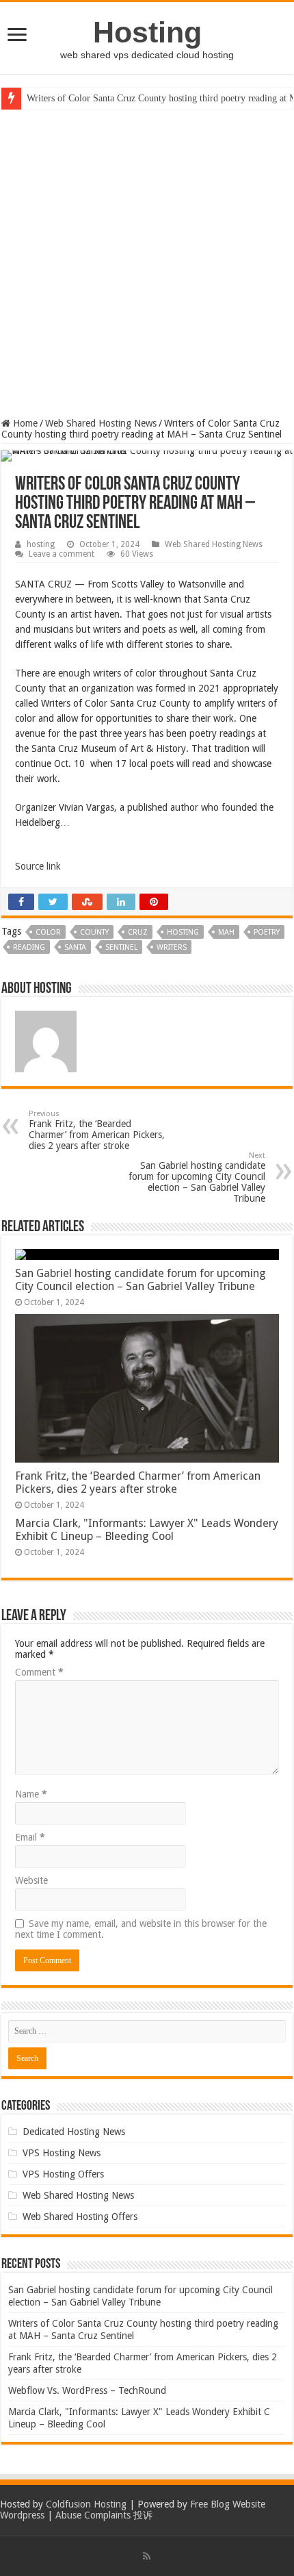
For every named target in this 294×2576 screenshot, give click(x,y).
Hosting (147, 32)
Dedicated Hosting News (74, 2132)
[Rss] (147, 2556)
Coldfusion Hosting (86, 2504)
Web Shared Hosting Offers (80, 2217)
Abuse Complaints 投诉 (104, 2515)
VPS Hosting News (62, 2153)
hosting (41, 544)
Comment (39, 1672)
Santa (75, 947)
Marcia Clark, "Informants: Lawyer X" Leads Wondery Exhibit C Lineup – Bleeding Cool (147, 1530)
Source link (38, 866)
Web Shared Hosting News (101, 423)
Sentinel (121, 947)
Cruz (138, 932)
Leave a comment (62, 554)
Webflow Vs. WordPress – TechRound (87, 2390)
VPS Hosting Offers (63, 2174)
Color (48, 932)
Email (30, 1837)
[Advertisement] (147, 264)
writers (172, 947)
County (94, 932)
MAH (226, 932)
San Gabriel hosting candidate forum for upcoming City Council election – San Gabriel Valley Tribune (197, 1177)
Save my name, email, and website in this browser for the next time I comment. (141, 1929)
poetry (267, 932)
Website (31, 1880)
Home (24, 423)
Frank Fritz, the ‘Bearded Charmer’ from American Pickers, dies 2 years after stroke (97, 1130)
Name (31, 1794)
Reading (29, 947)
